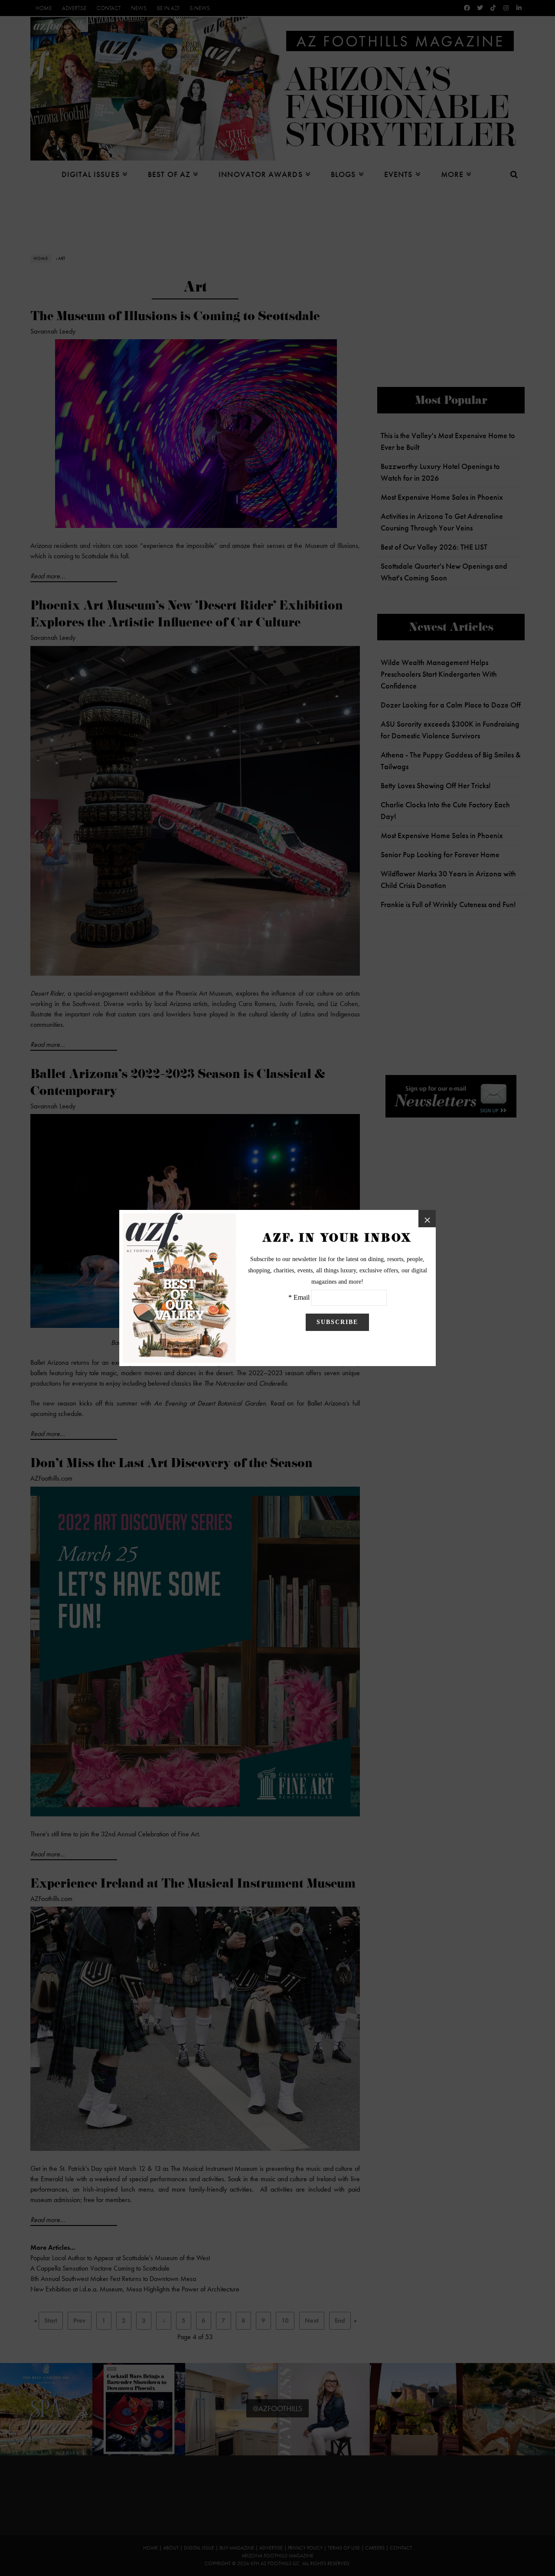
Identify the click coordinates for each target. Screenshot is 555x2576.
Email (302, 1297)
